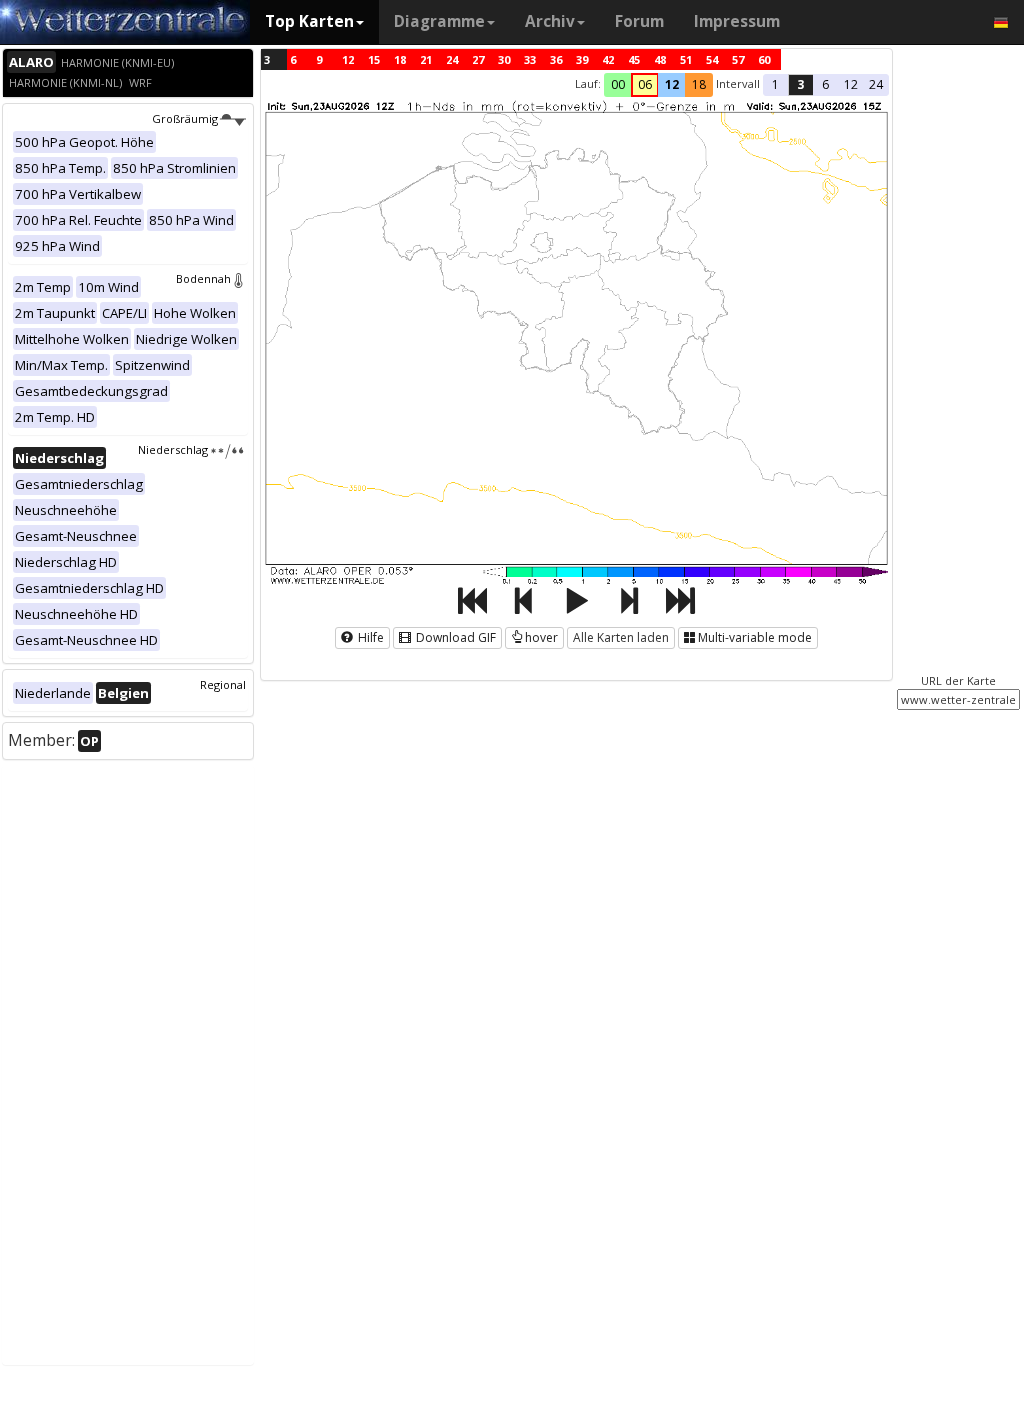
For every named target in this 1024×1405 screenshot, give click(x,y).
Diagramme (439, 21)
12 (348, 59)
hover (541, 637)
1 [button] (775, 84)
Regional (223, 684)
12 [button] (672, 84)
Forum (639, 21)
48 (660, 59)
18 (400, 59)
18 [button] (699, 84)
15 (374, 59)
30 (504, 59)
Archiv (550, 21)
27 (478, 59)
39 (582, 59)
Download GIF (454, 637)
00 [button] (618, 84)
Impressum (737, 21)
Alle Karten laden (621, 637)
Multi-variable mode (755, 637)
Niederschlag (173, 449)
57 (738, 59)
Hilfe (369, 637)
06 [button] (645, 84)
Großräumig (185, 118)
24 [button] (876, 84)
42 (608, 59)
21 (426, 59)
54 (712, 59)
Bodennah (203, 278)
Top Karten (309, 21)
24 (452, 59)
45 (634, 59)
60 (764, 59)
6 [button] (825, 84)
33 (530, 59)
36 (556, 59)
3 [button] (800, 84)
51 (686, 59)
